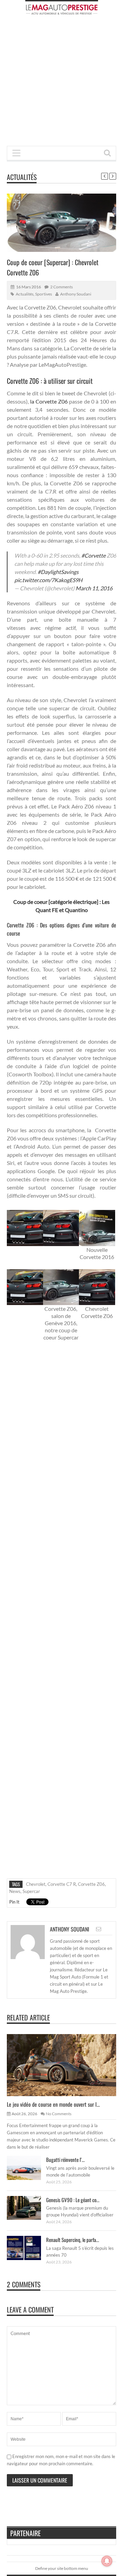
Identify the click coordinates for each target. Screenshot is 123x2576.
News (15, 1891)
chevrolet (36, 1884)
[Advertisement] (61, 82)
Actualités (22, 177)
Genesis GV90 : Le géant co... (73, 2200)
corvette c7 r (62, 1884)
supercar (31, 1891)
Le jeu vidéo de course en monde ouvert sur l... (53, 2104)
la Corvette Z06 (48, 401)
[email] (99, 1929)
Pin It (14, 1902)
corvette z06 (91, 1884)
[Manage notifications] (107, 2561)
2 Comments (61, 287)
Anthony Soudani (76, 294)
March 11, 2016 (94, 588)
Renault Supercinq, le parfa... (73, 2240)
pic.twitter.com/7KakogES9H (48, 580)
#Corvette (93, 555)
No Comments (59, 2114)
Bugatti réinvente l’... (65, 2160)
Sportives (44, 294)
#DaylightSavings (58, 572)
